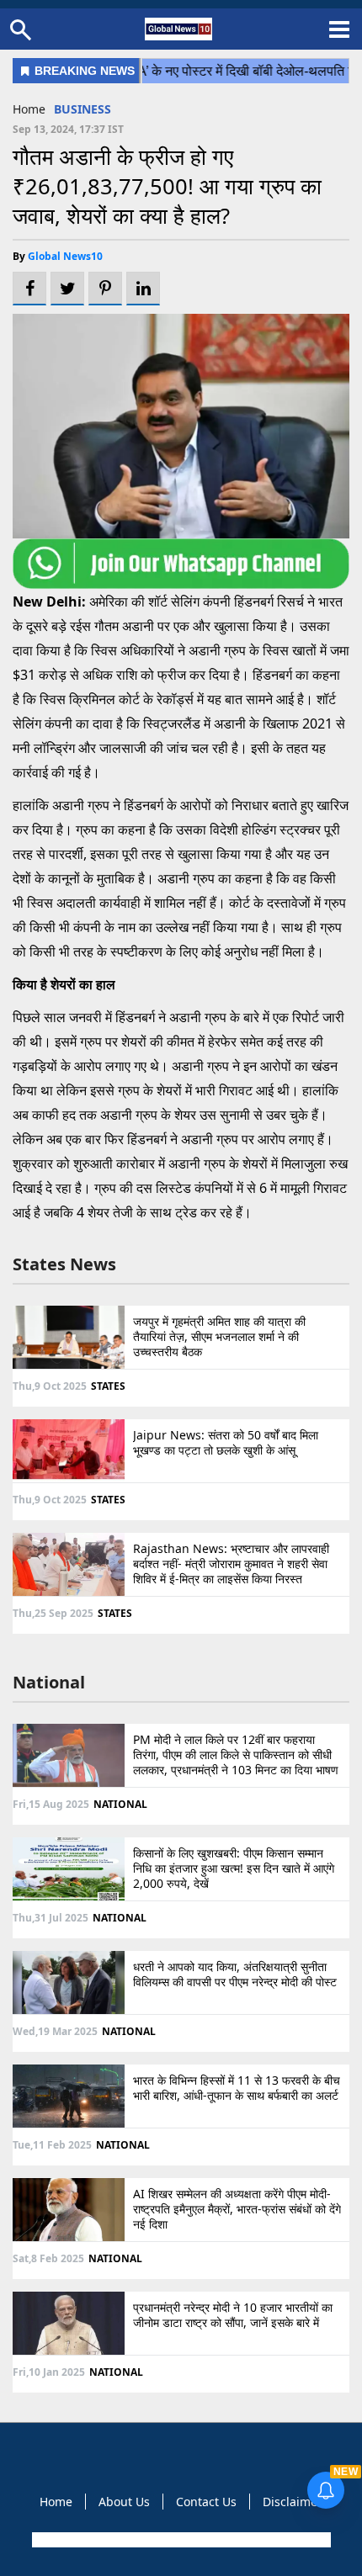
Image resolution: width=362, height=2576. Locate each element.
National (49, 1682)
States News (64, 1264)
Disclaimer (293, 2502)
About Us (124, 2502)
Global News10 (65, 256)
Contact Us (206, 2502)
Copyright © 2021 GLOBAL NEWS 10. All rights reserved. (180, 2540)
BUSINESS (83, 109)
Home (29, 109)
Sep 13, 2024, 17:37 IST (68, 129)
